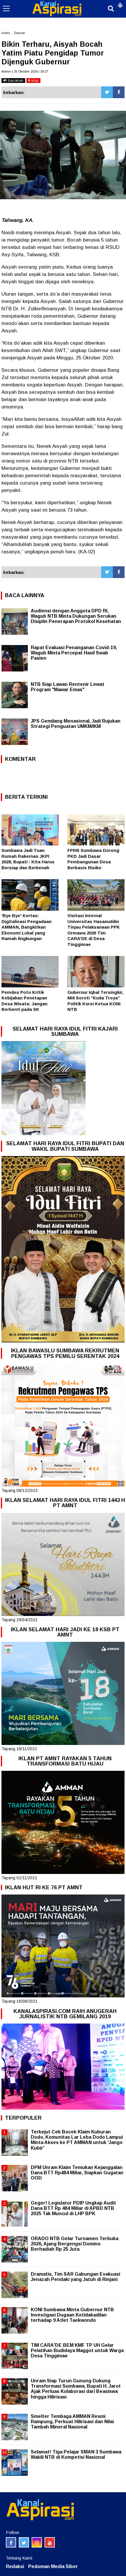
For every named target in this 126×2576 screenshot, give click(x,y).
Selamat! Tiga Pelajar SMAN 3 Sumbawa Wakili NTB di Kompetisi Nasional (76, 2454)
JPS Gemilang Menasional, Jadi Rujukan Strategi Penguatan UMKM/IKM (76, 724)
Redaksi (15, 2566)
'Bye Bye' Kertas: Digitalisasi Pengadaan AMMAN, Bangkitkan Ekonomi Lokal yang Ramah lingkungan (27, 927)
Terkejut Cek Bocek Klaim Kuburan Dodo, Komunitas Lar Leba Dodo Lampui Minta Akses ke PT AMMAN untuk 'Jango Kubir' (77, 2140)
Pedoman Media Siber (53, 2566)
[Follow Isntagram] (37, 2542)
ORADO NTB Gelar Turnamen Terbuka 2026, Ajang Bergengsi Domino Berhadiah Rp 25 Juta (75, 2244)
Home (6, 33)
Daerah (19, 33)
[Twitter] (107, 92)
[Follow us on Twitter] (24, 2542)
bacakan (15, 80)
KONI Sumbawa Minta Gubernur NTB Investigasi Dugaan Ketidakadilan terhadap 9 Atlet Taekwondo (72, 2315)
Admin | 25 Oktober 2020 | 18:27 (25, 71)
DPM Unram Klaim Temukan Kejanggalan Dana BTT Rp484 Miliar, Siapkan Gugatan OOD (77, 2173)
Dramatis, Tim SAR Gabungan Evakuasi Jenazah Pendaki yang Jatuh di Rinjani (75, 2277)
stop (34, 80)
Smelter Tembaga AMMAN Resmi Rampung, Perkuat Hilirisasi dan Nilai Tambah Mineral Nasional (72, 2422)
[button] (120, 3)
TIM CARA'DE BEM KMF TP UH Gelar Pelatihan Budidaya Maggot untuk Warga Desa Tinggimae (77, 2350)
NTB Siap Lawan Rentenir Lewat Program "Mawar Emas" (68, 687)
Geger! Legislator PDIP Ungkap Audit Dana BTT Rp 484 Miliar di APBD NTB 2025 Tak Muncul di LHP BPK (73, 2208)
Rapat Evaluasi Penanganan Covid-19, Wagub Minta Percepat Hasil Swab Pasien (74, 653)
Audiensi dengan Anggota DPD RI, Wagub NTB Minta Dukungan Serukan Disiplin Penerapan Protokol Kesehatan (76, 616)
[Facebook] (119, 92)
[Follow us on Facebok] (11, 2542)
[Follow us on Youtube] (50, 2542)
